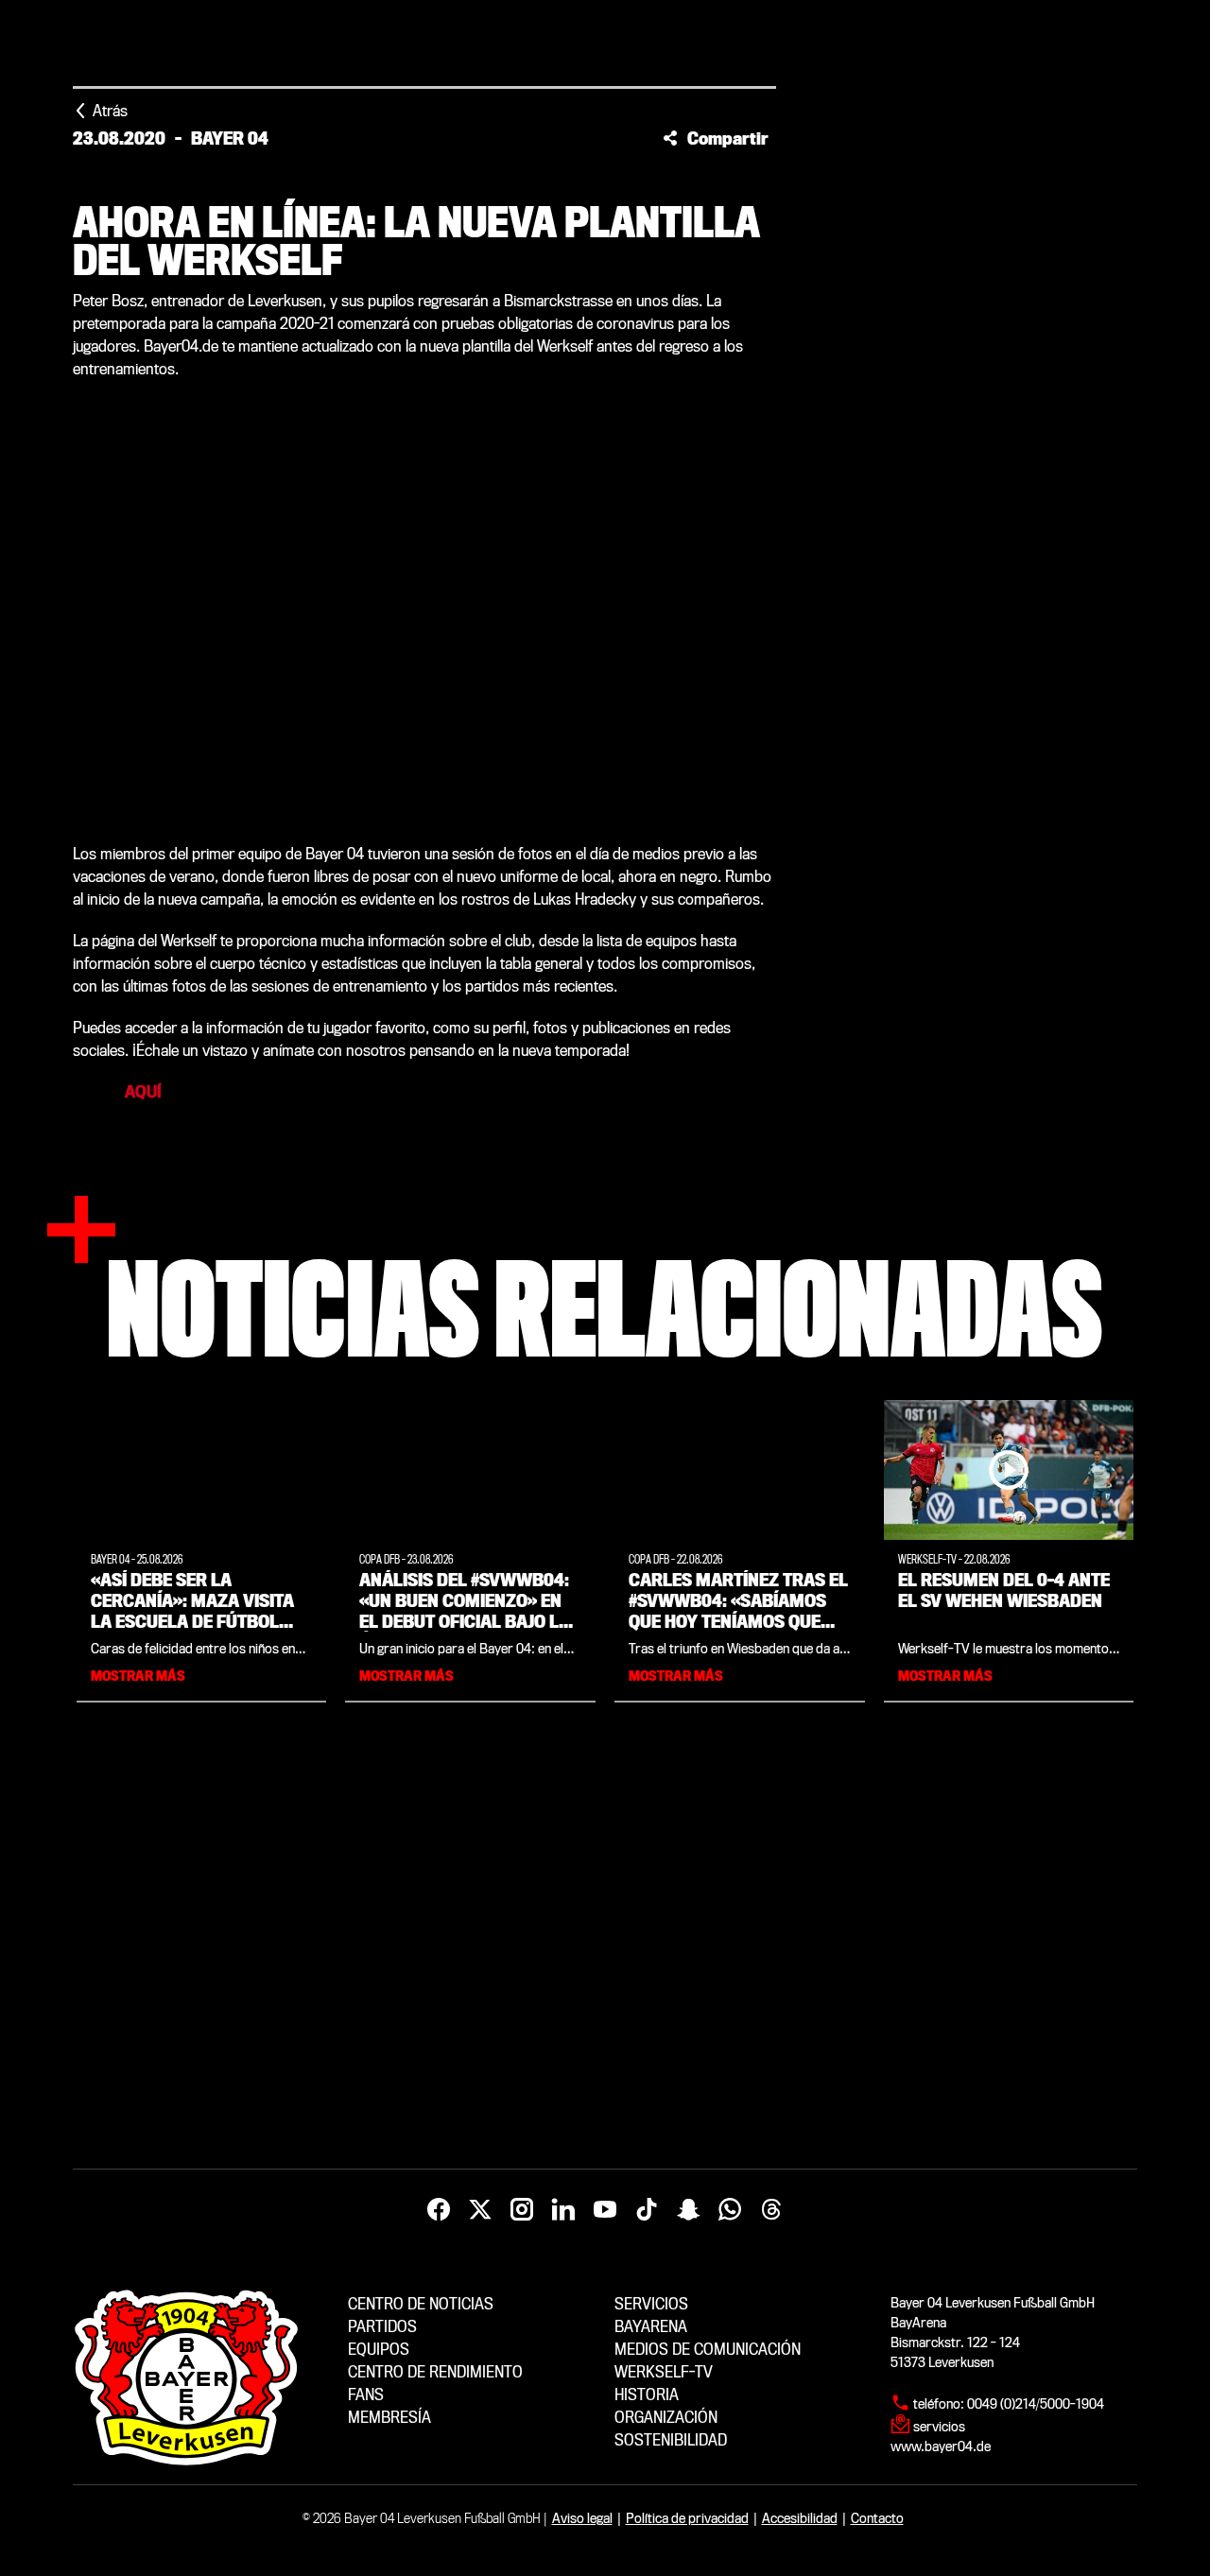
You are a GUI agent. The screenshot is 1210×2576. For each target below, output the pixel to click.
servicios (939, 2427)
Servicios (651, 2304)
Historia (647, 2395)
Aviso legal (582, 2518)
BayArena (651, 2327)
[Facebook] (439, 2210)
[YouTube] (605, 2210)
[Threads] (771, 2210)
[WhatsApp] (730, 2210)
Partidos (382, 2327)
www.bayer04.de (941, 2446)
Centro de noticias (421, 2304)
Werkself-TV (664, 2372)
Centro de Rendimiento (435, 2372)
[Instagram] (522, 2210)
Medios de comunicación (708, 2350)
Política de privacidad (687, 2518)
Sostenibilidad (671, 2440)
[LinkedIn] (563, 2210)
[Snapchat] (688, 2210)
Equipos (379, 2350)
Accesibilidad (800, 2518)
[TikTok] (647, 2210)
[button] (716, 138)
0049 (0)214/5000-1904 (1036, 2404)
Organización (666, 2418)
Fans (366, 2395)
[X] (480, 2210)
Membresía (389, 2418)
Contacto (877, 2518)
